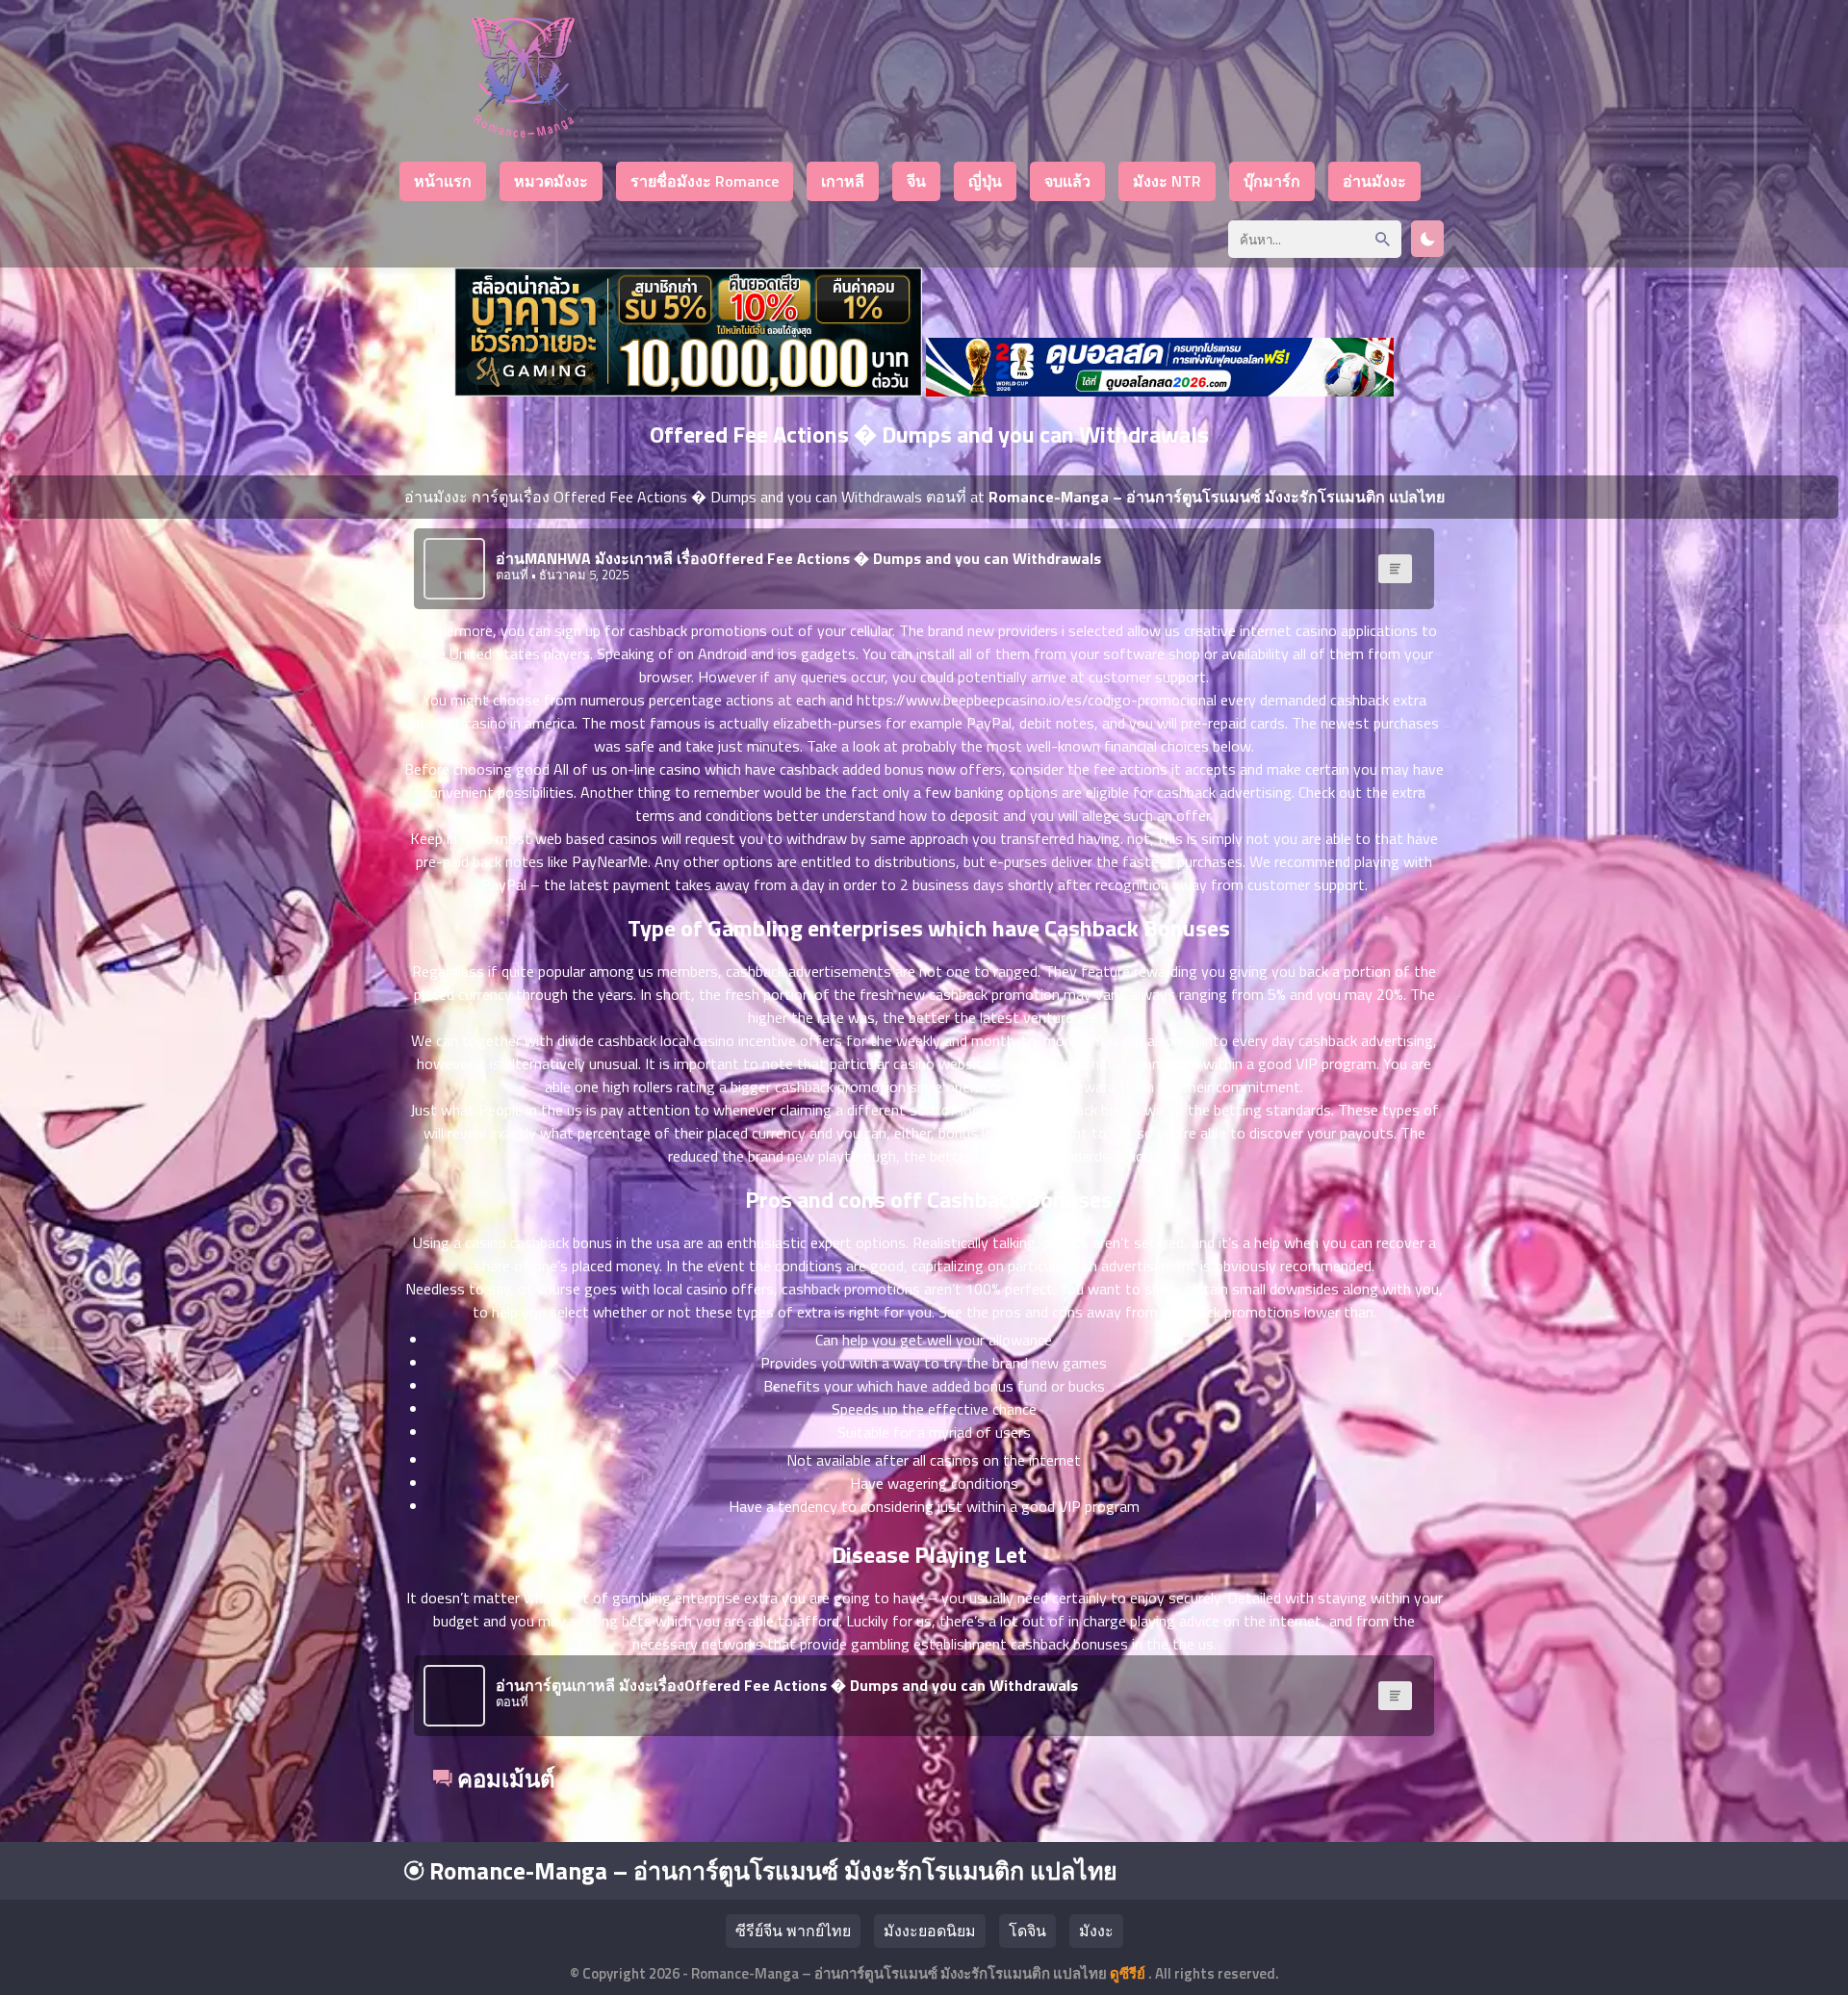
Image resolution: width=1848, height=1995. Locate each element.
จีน (916, 181)
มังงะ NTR (1167, 181)
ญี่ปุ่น (985, 181)
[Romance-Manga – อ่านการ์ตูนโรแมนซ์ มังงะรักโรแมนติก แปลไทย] (523, 132)
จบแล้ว (1067, 181)
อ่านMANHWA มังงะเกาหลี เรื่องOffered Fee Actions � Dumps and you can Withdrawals (798, 558)
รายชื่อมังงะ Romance (705, 181)
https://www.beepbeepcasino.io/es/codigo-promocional (1037, 700)
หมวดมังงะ (551, 181)
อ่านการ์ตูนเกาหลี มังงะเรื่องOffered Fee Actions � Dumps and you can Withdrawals (787, 1685)
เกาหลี (843, 181)
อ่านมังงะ (1374, 181)
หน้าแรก (443, 181)
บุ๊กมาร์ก (1272, 181)
